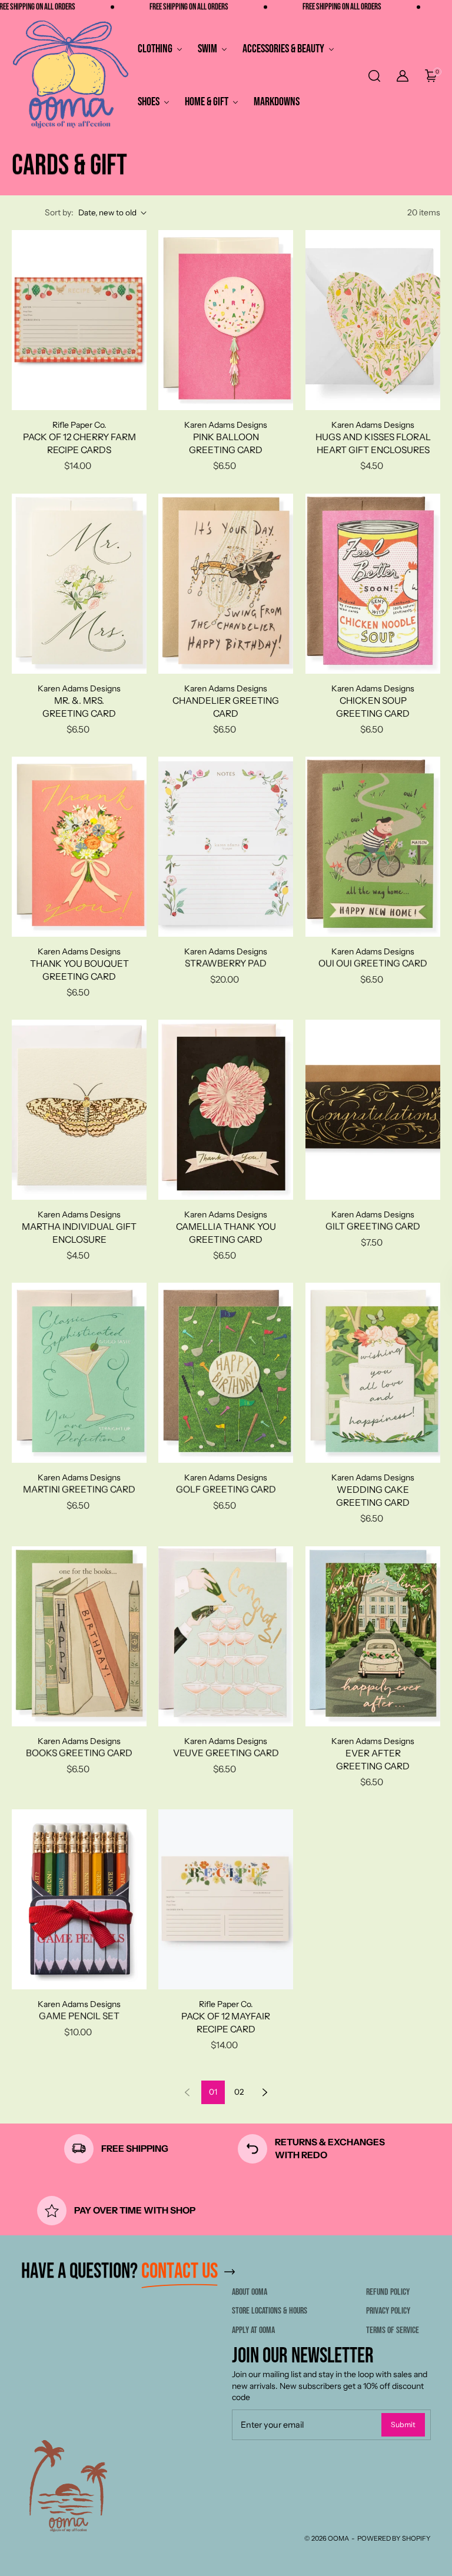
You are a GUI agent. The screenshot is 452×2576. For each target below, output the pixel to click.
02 (239, 2092)
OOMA (338, 2538)
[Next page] (265, 2092)
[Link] (230, 2272)
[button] (373, 76)
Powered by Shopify (394, 2538)
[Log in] (403, 76)
